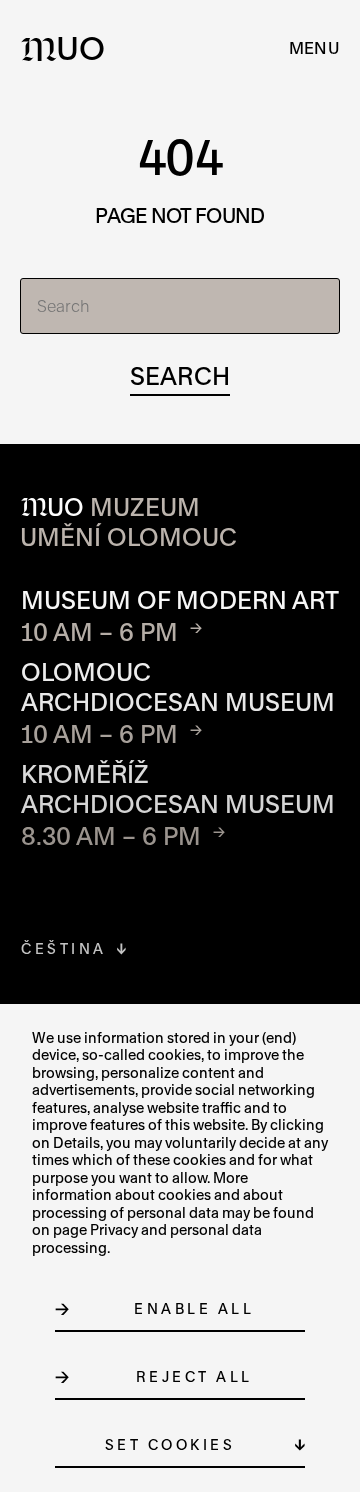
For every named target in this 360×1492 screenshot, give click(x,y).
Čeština (64, 948)
